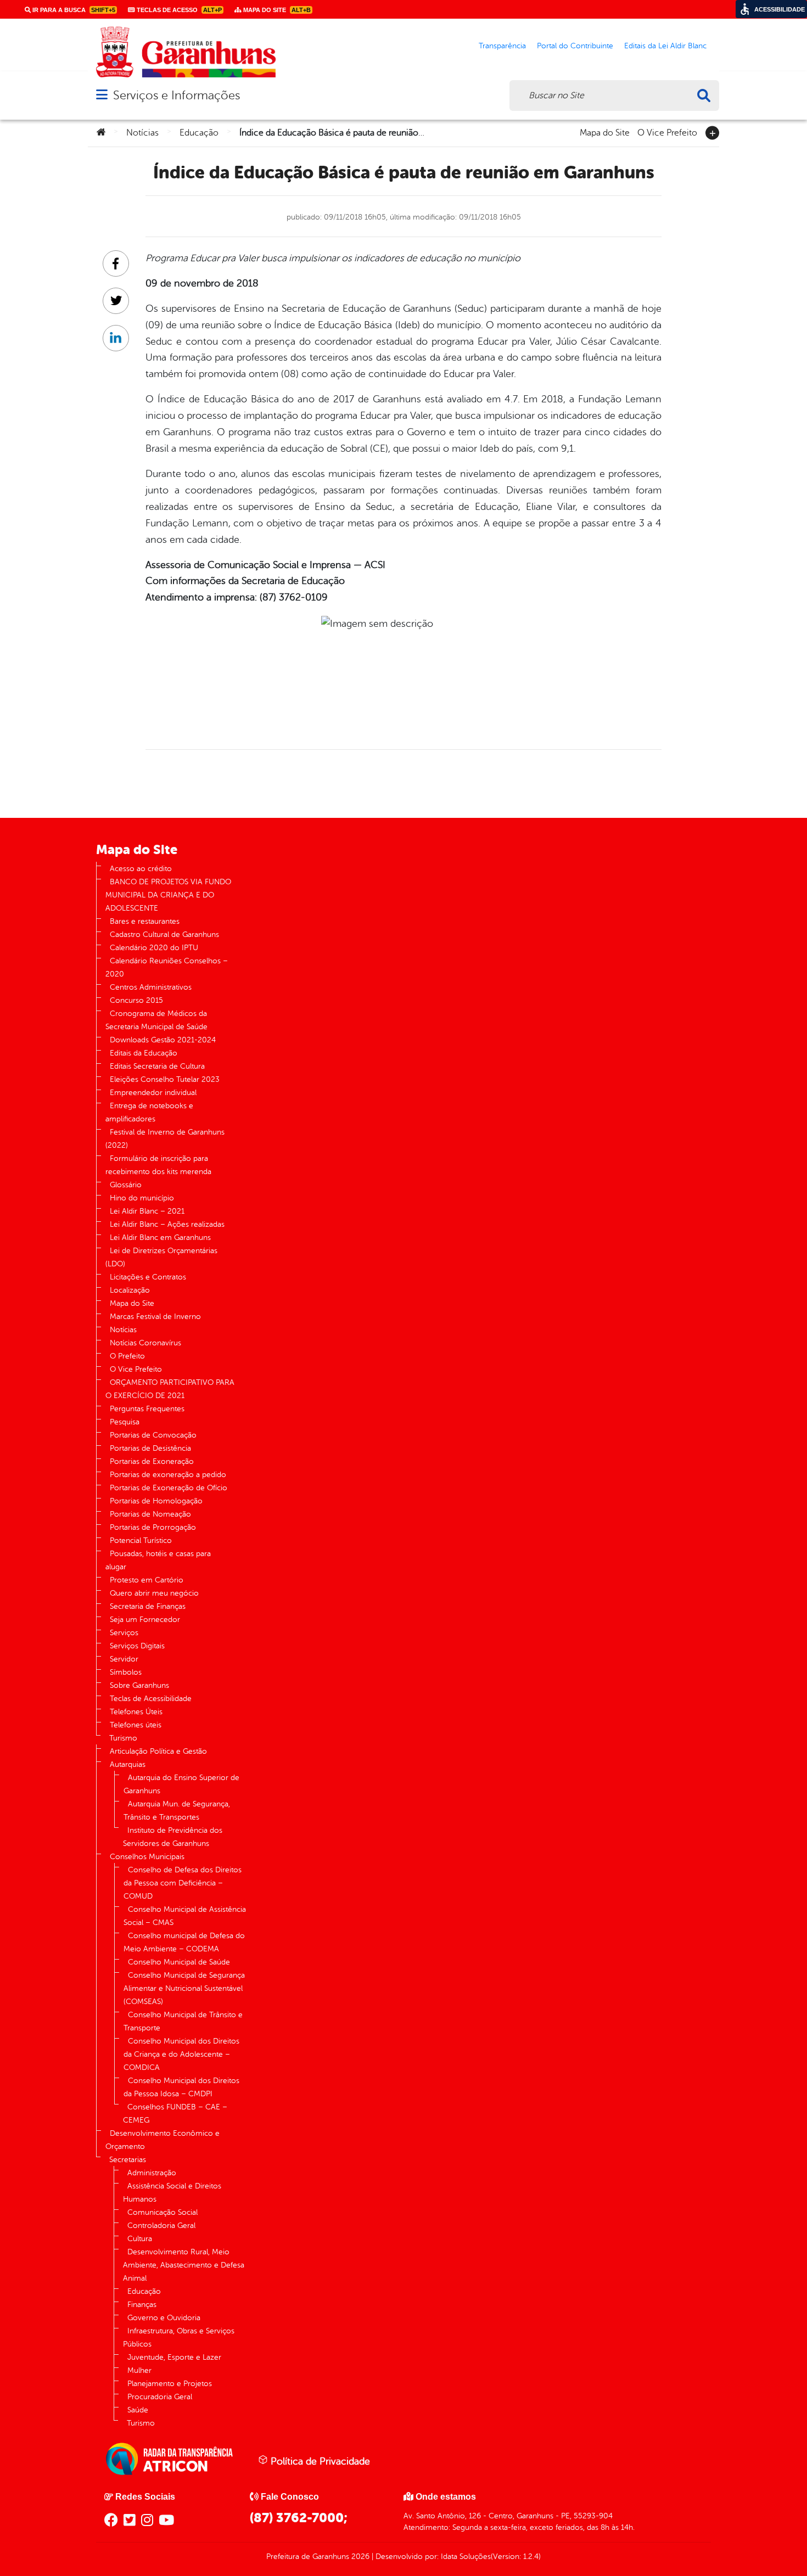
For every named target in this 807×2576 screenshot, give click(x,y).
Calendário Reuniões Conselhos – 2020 (167, 967)
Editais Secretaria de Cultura (157, 1066)
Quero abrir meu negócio (154, 1593)
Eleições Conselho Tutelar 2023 (165, 1079)
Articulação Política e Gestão (158, 1751)
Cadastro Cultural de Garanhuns (164, 935)
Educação (199, 133)
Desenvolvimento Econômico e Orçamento (162, 2140)
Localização (130, 1290)
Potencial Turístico (141, 1540)
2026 (359, 2557)
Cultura (140, 2239)
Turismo (123, 1738)
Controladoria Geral (161, 2226)
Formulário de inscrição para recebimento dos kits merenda (158, 1165)
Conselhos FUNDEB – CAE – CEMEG (175, 2114)
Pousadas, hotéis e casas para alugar (158, 1560)
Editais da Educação (144, 1053)
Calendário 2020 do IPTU (154, 948)
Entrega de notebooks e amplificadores (149, 1112)
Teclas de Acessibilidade (151, 1699)
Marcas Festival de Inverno (155, 1317)
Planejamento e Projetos (170, 2384)
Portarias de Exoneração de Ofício (169, 1488)
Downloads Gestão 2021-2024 (163, 1040)
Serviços (124, 1633)
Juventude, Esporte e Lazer (174, 2357)
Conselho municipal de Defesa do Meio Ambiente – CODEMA (184, 1942)
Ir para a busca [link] (73, 10)
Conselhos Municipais (147, 1857)
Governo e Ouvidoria (164, 2318)
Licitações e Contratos (148, 1277)
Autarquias (128, 1764)
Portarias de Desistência (150, 1448)
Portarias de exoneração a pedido (168, 1475)
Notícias (142, 133)
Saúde (138, 2410)
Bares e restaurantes (145, 921)
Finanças (142, 2305)
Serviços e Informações (176, 95)
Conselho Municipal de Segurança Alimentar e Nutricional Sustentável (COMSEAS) (184, 1988)
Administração (152, 2173)
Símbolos (126, 1672)
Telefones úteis (136, 1725)
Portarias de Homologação (156, 1501)
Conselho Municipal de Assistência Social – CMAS (185, 1916)
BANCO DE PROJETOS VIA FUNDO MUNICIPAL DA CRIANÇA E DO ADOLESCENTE (168, 895)
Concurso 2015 (136, 1000)
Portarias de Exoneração (152, 1461)
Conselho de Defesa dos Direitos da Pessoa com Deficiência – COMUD (183, 1883)
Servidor (124, 1659)
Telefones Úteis (136, 1712)
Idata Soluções (466, 2557)
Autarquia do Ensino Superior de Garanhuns (181, 1784)
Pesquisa (125, 1422)
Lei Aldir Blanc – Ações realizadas (167, 1224)
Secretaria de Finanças (148, 1606)
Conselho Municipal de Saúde (179, 1962)
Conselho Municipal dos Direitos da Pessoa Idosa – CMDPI (181, 2087)
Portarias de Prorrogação (153, 1527)
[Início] (101, 133)
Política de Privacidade (319, 2461)
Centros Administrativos (151, 987)
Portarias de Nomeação (150, 1514)
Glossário (126, 1185)
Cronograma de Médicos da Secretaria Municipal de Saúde (156, 1020)
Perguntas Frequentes (147, 1409)
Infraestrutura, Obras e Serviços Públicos (179, 2338)
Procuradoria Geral (160, 2397)
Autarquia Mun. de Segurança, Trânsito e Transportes (177, 1811)
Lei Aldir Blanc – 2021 (147, 1211)
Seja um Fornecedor (145, 1620)
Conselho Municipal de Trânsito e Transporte (183, 2021)
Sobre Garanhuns (139, 1685)
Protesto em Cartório (147, 1580)
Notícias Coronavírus (145, 1343)
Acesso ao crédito (141, 869)
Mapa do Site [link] (276, 10)
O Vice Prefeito (667, 132)
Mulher (139, 2370)
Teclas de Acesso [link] (178, 10)
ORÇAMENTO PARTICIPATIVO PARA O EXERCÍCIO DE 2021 (170, 1389)
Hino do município (142, 1198)
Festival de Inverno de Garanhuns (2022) (165, 1139)
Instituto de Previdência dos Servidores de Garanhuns (173, 1837)
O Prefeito (127, 1356)
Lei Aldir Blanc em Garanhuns (160, 1238)
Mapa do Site (605, 132)
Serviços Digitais (137, 1646)
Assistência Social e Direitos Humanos (172, 2193)
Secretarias (128, 2160)
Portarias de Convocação (153, 1435)
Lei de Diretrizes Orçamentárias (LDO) (161, 1257)
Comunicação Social (162, 2212)
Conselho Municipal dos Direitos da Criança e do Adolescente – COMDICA (181, 2054)
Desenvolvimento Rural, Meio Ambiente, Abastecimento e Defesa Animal (184, 2265)
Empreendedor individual (153, 1093)
